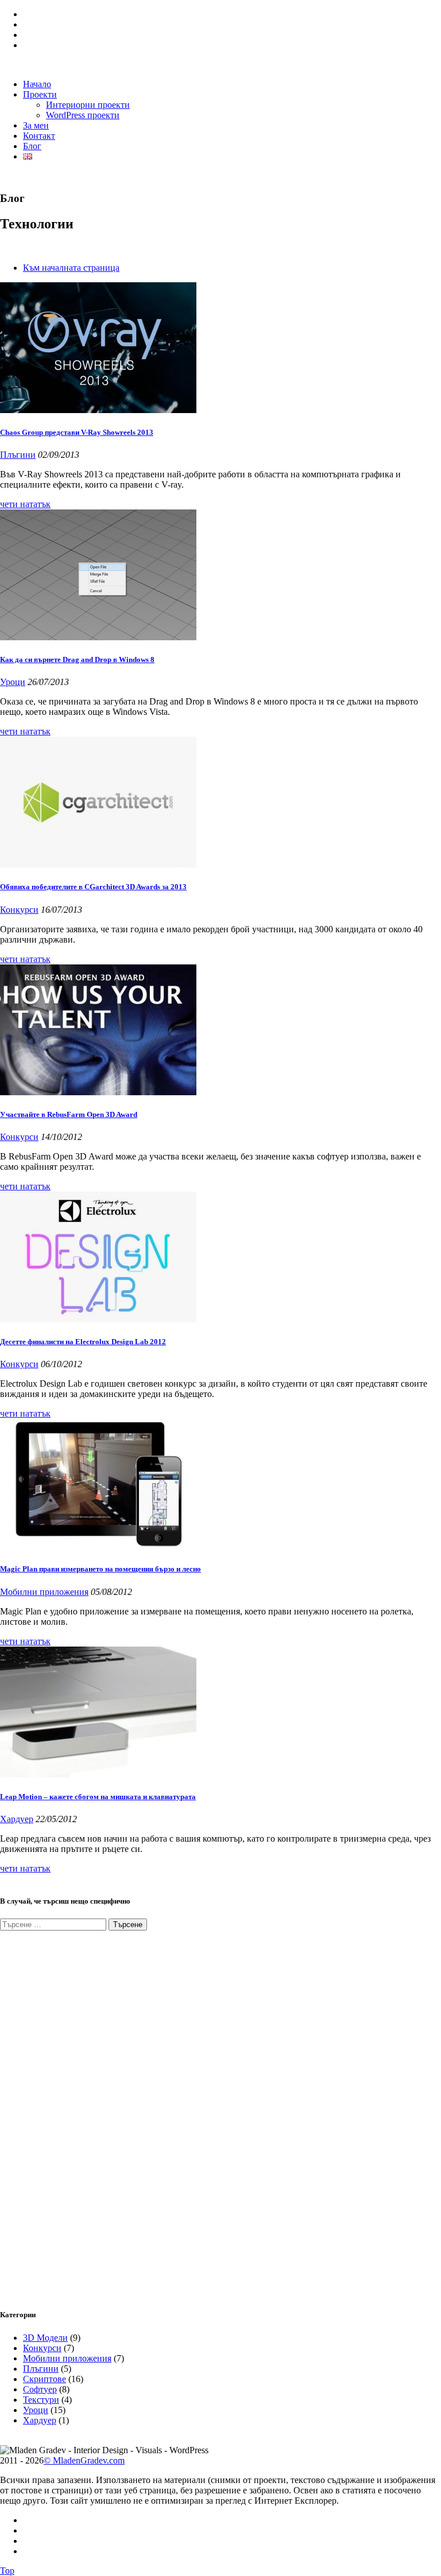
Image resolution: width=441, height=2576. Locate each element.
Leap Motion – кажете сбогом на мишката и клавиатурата (98, 1797)
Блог (32, 146)
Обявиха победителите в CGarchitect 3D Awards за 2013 (93, 887)
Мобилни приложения (44, 1592)
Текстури (41, 2400)
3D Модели (45, 2338)
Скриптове (45, 2379)
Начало (37, 84)
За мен (36, 125)
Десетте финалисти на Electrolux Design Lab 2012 (83, 1342)
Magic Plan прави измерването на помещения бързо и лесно (100, 1569)
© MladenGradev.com (84, 2460)
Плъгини (18, 455)
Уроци (13, 682)
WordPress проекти (83, 115)
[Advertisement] (86, 2113)
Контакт (39, 136)
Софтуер (40, 2389)
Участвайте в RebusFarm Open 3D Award (69, 1114)
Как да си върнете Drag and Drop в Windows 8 (77, 659)
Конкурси (19, 910)
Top (7, 2571)
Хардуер (17, 1819)
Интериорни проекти (88, 105)
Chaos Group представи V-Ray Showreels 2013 (77, 432)
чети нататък (25, 504)
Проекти (40, 94)
